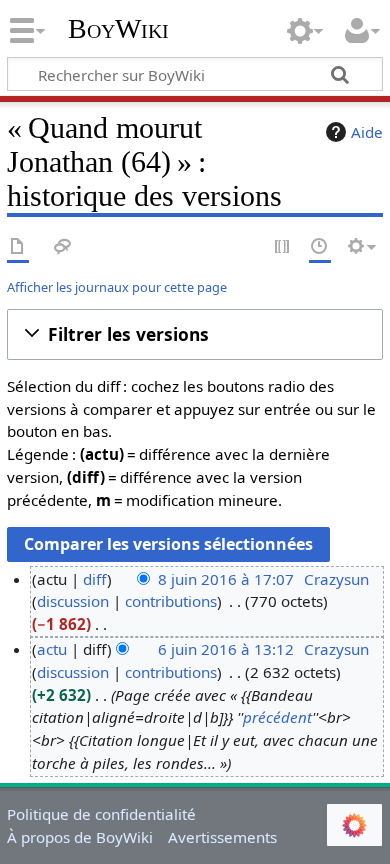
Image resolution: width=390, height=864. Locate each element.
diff (95, 579)
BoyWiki (118, 29)
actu (52, 649)
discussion (73, 601)
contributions (171, 601)
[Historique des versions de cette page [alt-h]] (320, 247)
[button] (195, 334)
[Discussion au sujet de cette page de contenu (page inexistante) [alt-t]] (63, 247)
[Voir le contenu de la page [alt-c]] (18, 247)
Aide (367, 132)
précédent (277, 717)
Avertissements (222, 837)
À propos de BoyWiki (80, 837)
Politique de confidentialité (101, 814)
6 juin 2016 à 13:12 (226, 649)
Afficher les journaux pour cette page (117, 287)
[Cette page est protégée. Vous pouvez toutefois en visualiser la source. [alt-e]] (283, 247)
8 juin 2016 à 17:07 (226, 579)
